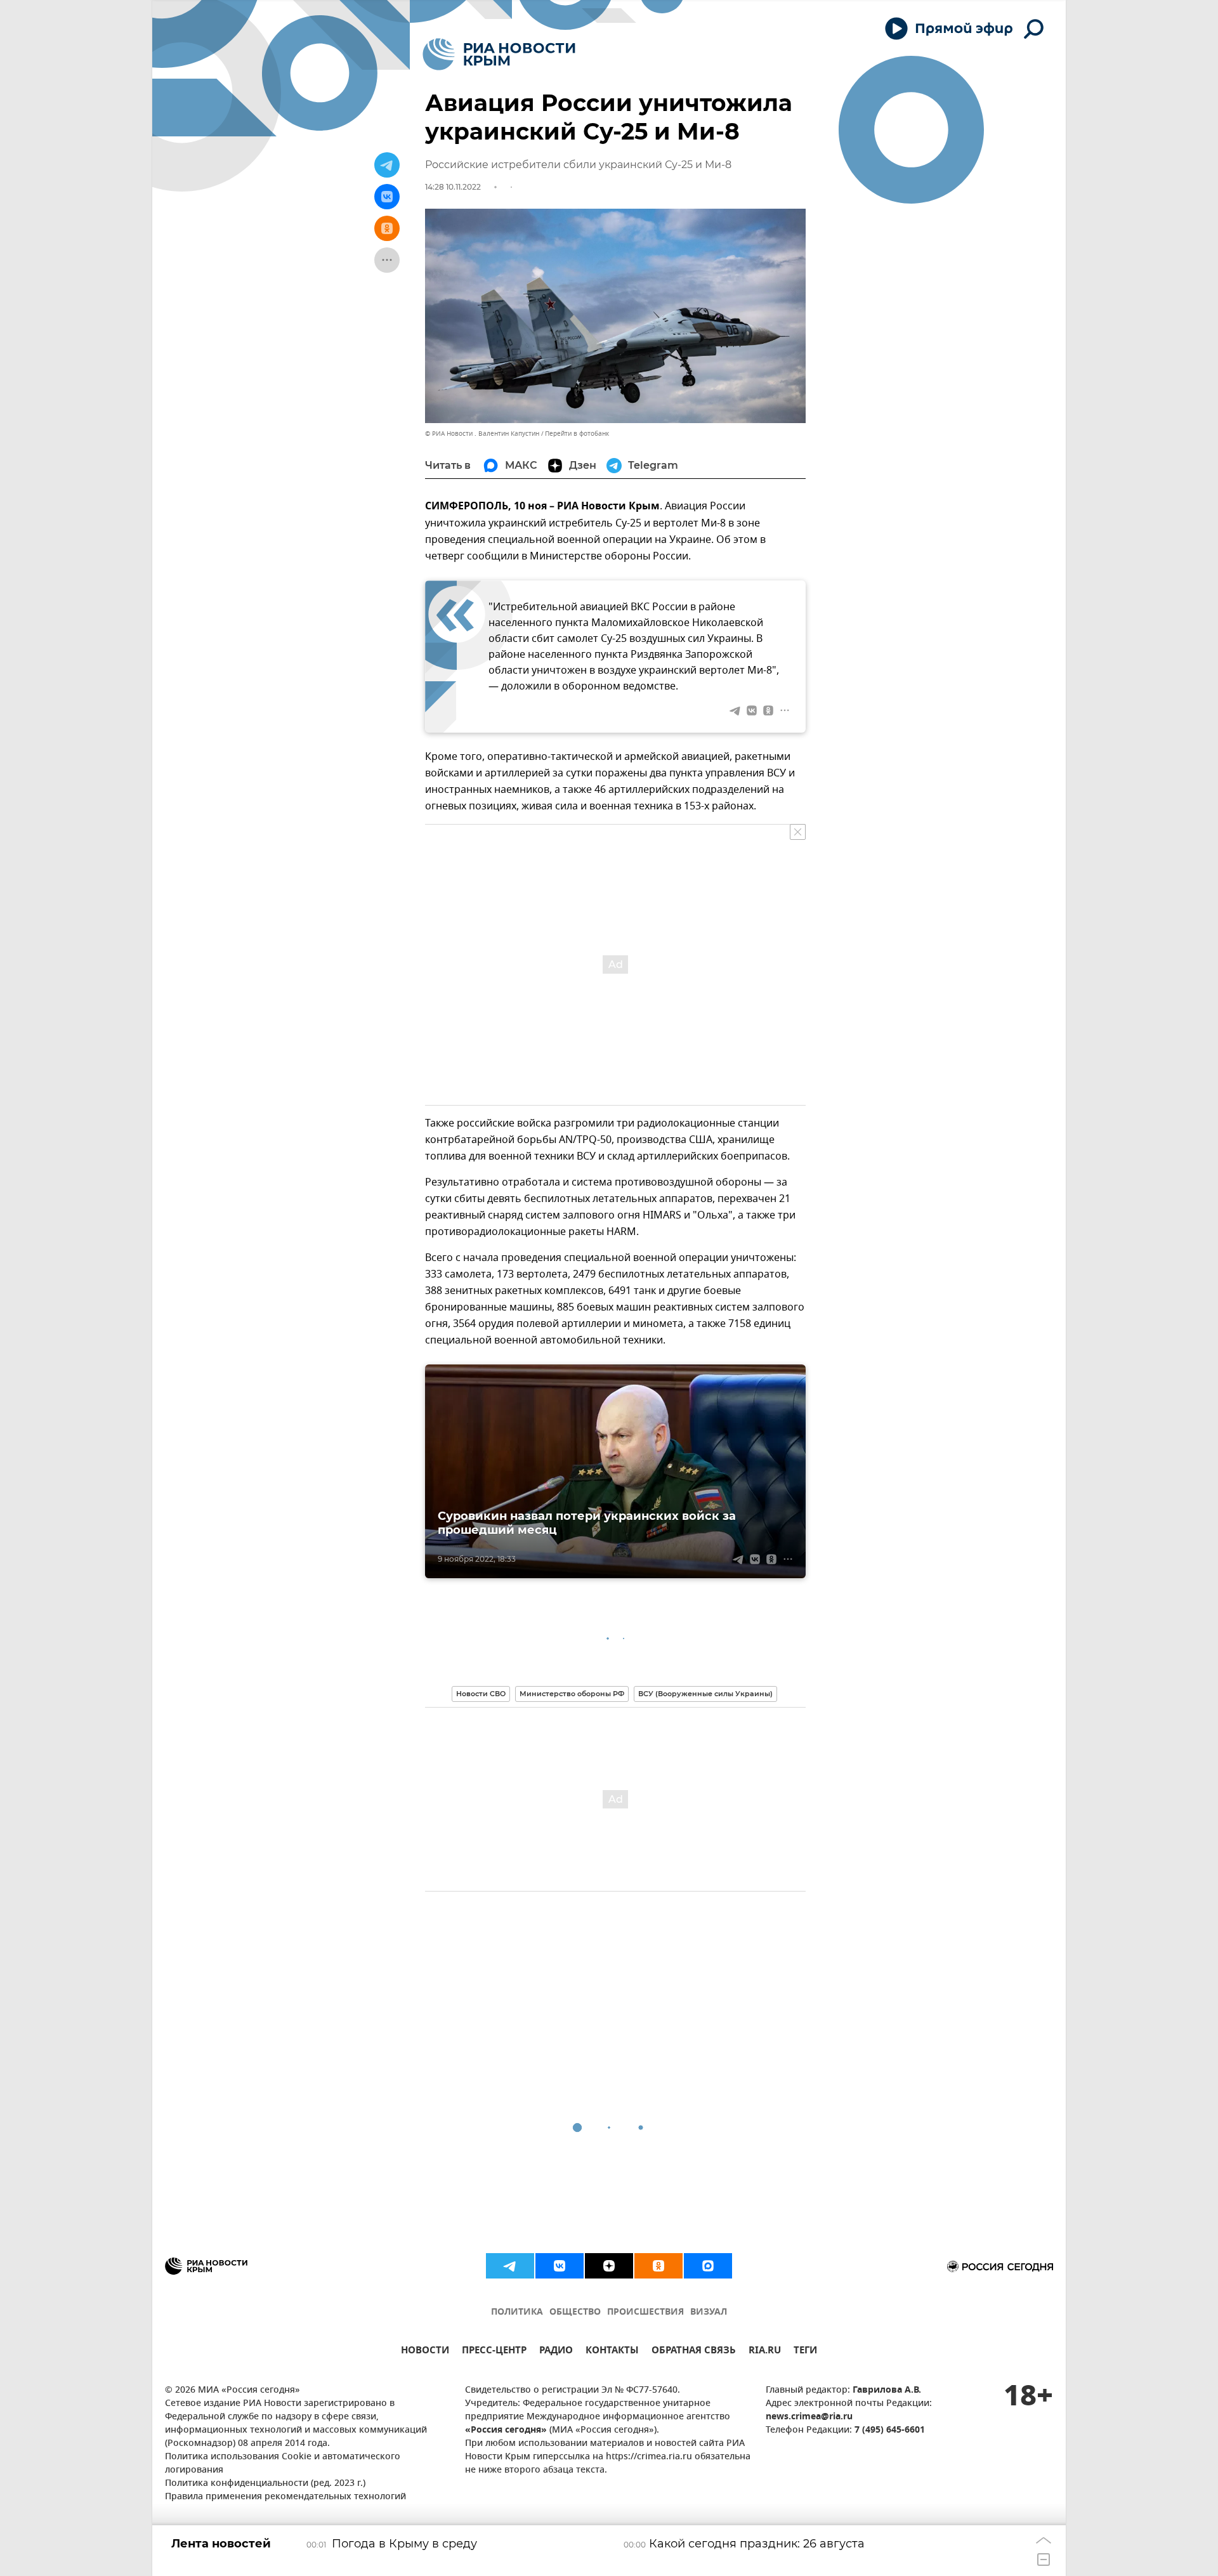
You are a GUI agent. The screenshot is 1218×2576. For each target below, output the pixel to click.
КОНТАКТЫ (612, 2352)
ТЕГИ (805, 2352)
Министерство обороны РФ (572, 1694)
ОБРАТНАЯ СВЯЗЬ (694, 2352)
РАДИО (556, 2352)
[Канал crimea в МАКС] (708, 2266)
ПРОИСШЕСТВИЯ (645, 2312)
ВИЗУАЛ (709, 2312)
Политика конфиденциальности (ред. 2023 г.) (265, 2484)
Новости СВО (481, 1694)
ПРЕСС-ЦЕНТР (494, 2352)
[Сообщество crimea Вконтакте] (560, 2266)
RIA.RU (765, 2352)
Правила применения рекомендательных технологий (285, 2497)
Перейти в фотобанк (577, 434)
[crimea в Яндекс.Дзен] (609, 2266)
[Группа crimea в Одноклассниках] (658, 2266)
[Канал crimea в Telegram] (510, 2266)
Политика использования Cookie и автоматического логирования (283, 2464)
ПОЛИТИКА (517, 2312)
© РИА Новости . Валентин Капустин (482, 434)
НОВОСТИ (425, 2352)
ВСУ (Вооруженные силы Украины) (705, 1694)
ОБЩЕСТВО (575, 2312)
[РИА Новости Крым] (499, 54)
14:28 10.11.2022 (453, 187)
